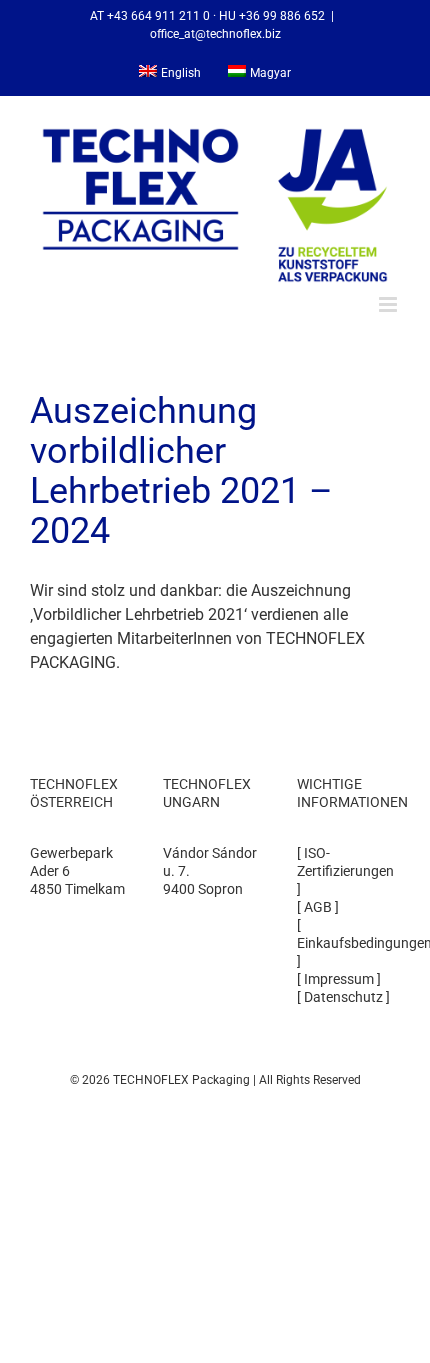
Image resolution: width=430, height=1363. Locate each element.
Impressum (339, 979)
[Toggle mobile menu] (389, 304)
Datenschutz (343, 997)
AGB (318, 907)
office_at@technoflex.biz (215, 34)
